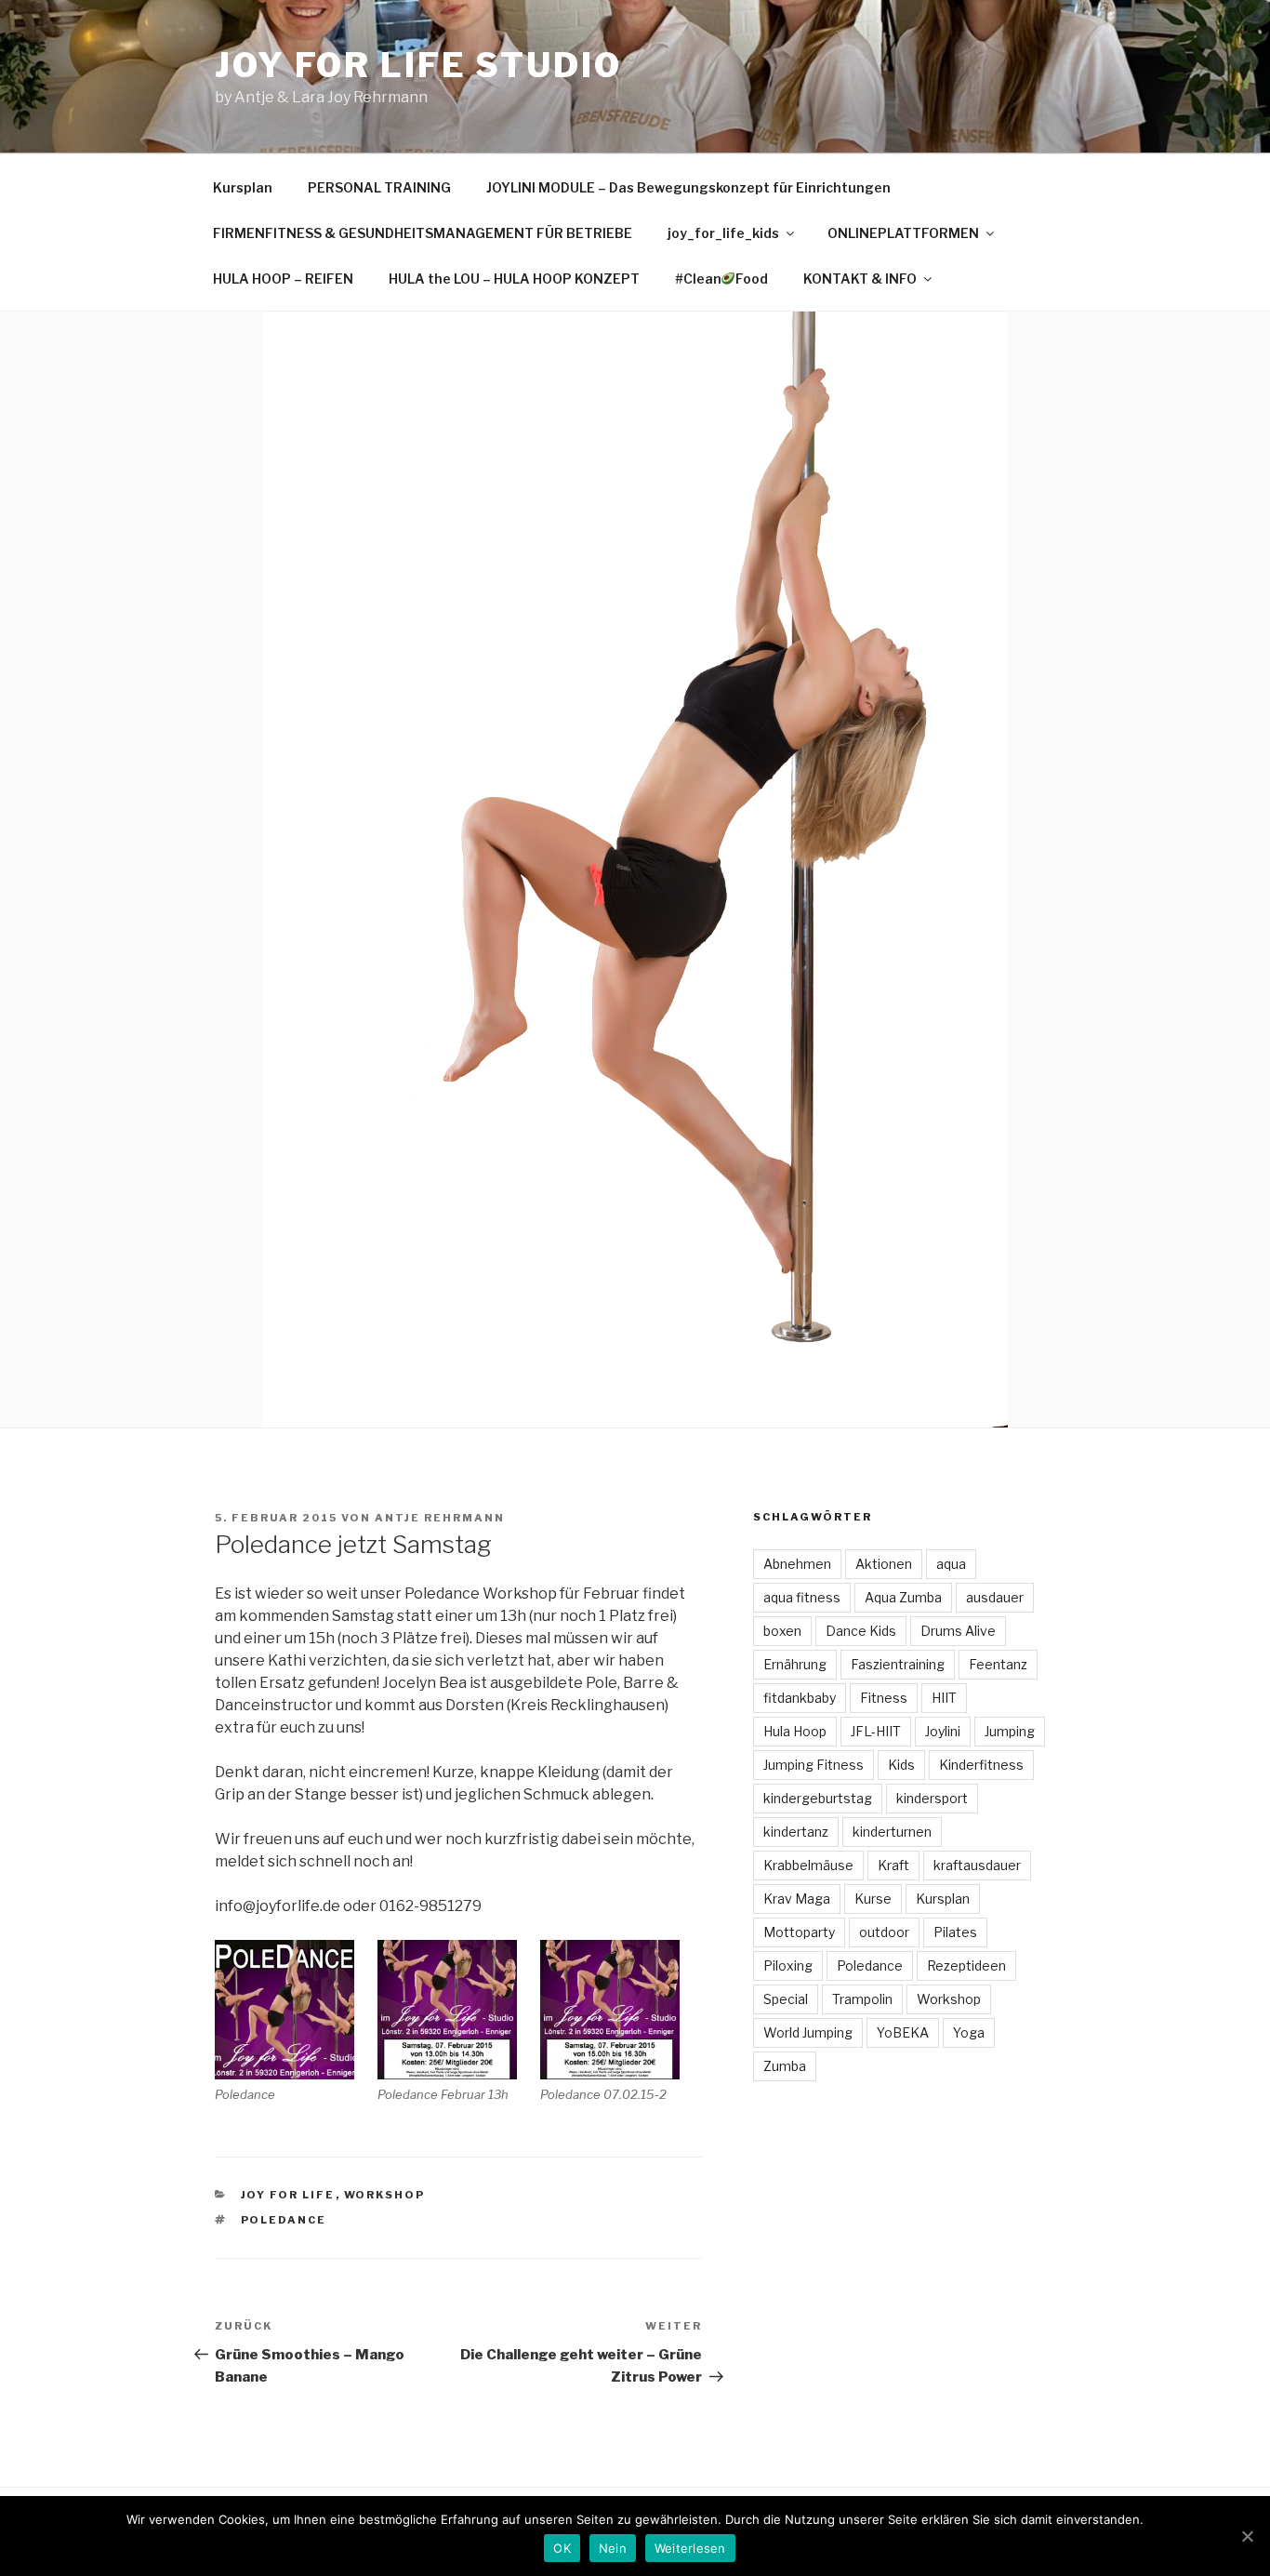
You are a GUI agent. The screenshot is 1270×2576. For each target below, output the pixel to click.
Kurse (873, 1899)
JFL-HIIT (876, 1731)
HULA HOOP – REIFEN (283, 279)
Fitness (884, 1698)
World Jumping (808, 2032)
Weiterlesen (690, 2548)
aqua (951, 1564)
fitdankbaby (800, 1698)
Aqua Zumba (903, 1597)
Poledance (284, 2220)
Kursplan (243, 187)
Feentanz (998, 1664)
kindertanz (796, 1832)
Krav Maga (797, 1899)
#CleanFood (722, 279)
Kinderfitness (981, 1765)
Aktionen (884, 1564)
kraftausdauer (977, 1865)
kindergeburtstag (818, 1798)
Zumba (785, 2066)
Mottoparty (799, 1932)
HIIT (944, 1698)
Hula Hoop (795, 1731)
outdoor (884, 1932)
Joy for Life (288, 2195)
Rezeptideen (966, 1965)
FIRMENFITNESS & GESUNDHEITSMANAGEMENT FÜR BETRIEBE (423, 233)
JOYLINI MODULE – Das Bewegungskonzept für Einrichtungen (688, 187)
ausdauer (995, 1597)
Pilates (955, 1932)
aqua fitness (802, 1597)
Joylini (943, 1731)
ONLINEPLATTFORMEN (903, 233)
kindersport (932, 1798)
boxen (782, 1631)
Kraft (893, 1865)
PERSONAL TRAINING (379, 187)
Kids (901, 1765)
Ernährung (795, 1664)
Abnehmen (797, 1564)
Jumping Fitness (814, 1765)
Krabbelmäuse (808, 1865)
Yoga (969, 2032)
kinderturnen (892, 1832)
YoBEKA (903, 2032)
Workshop (385, 2195)
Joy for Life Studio (418, 65)
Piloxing (788, 1965)
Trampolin (862, 1999)
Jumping (1010, 1731)
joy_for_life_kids (723, 233)
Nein (613, 2548)
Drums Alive (958, 1631)
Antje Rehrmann (440, 1518)
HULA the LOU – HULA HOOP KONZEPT (514, 279)
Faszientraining (898, 1664)
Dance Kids (861, 1631)
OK (562, 2548)
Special (786, 1999)
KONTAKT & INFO (860, 279)
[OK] (1247, 2536)
